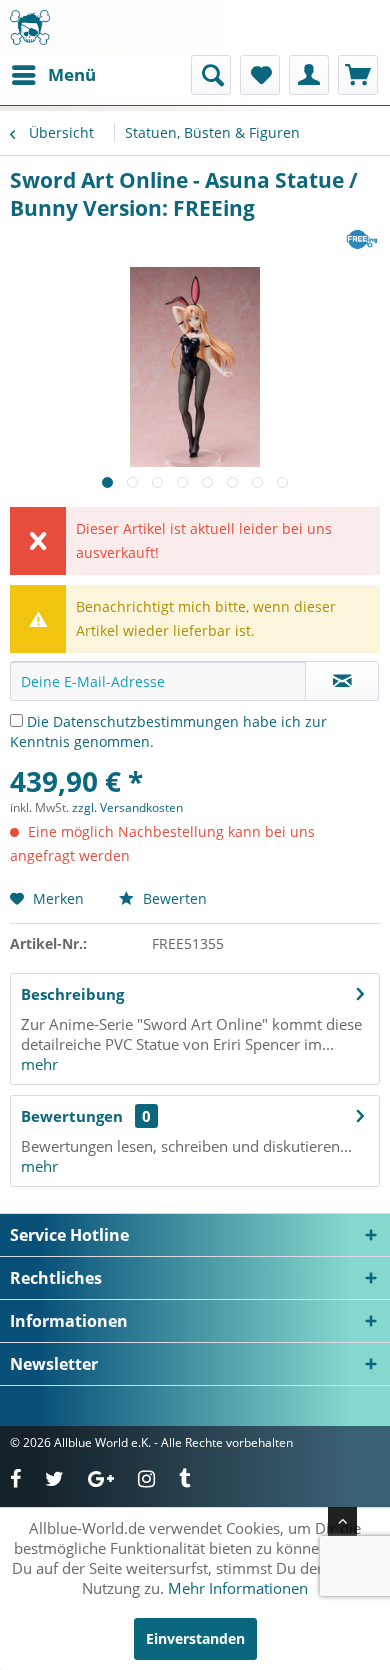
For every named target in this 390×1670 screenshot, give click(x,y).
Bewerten (173, 898)
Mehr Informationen (238, 1588)
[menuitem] (53, 75)
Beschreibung (72, 994)
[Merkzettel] (260, 75)
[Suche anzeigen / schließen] (211, 75)
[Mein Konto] (309, 75)
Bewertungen (72, 1116)
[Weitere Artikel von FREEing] (362, 239)
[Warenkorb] (358, 75)
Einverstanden (195, 1638)
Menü (72, 74)
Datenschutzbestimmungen (146, 721)
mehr (39, 1064)
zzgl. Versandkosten (127, 807)
